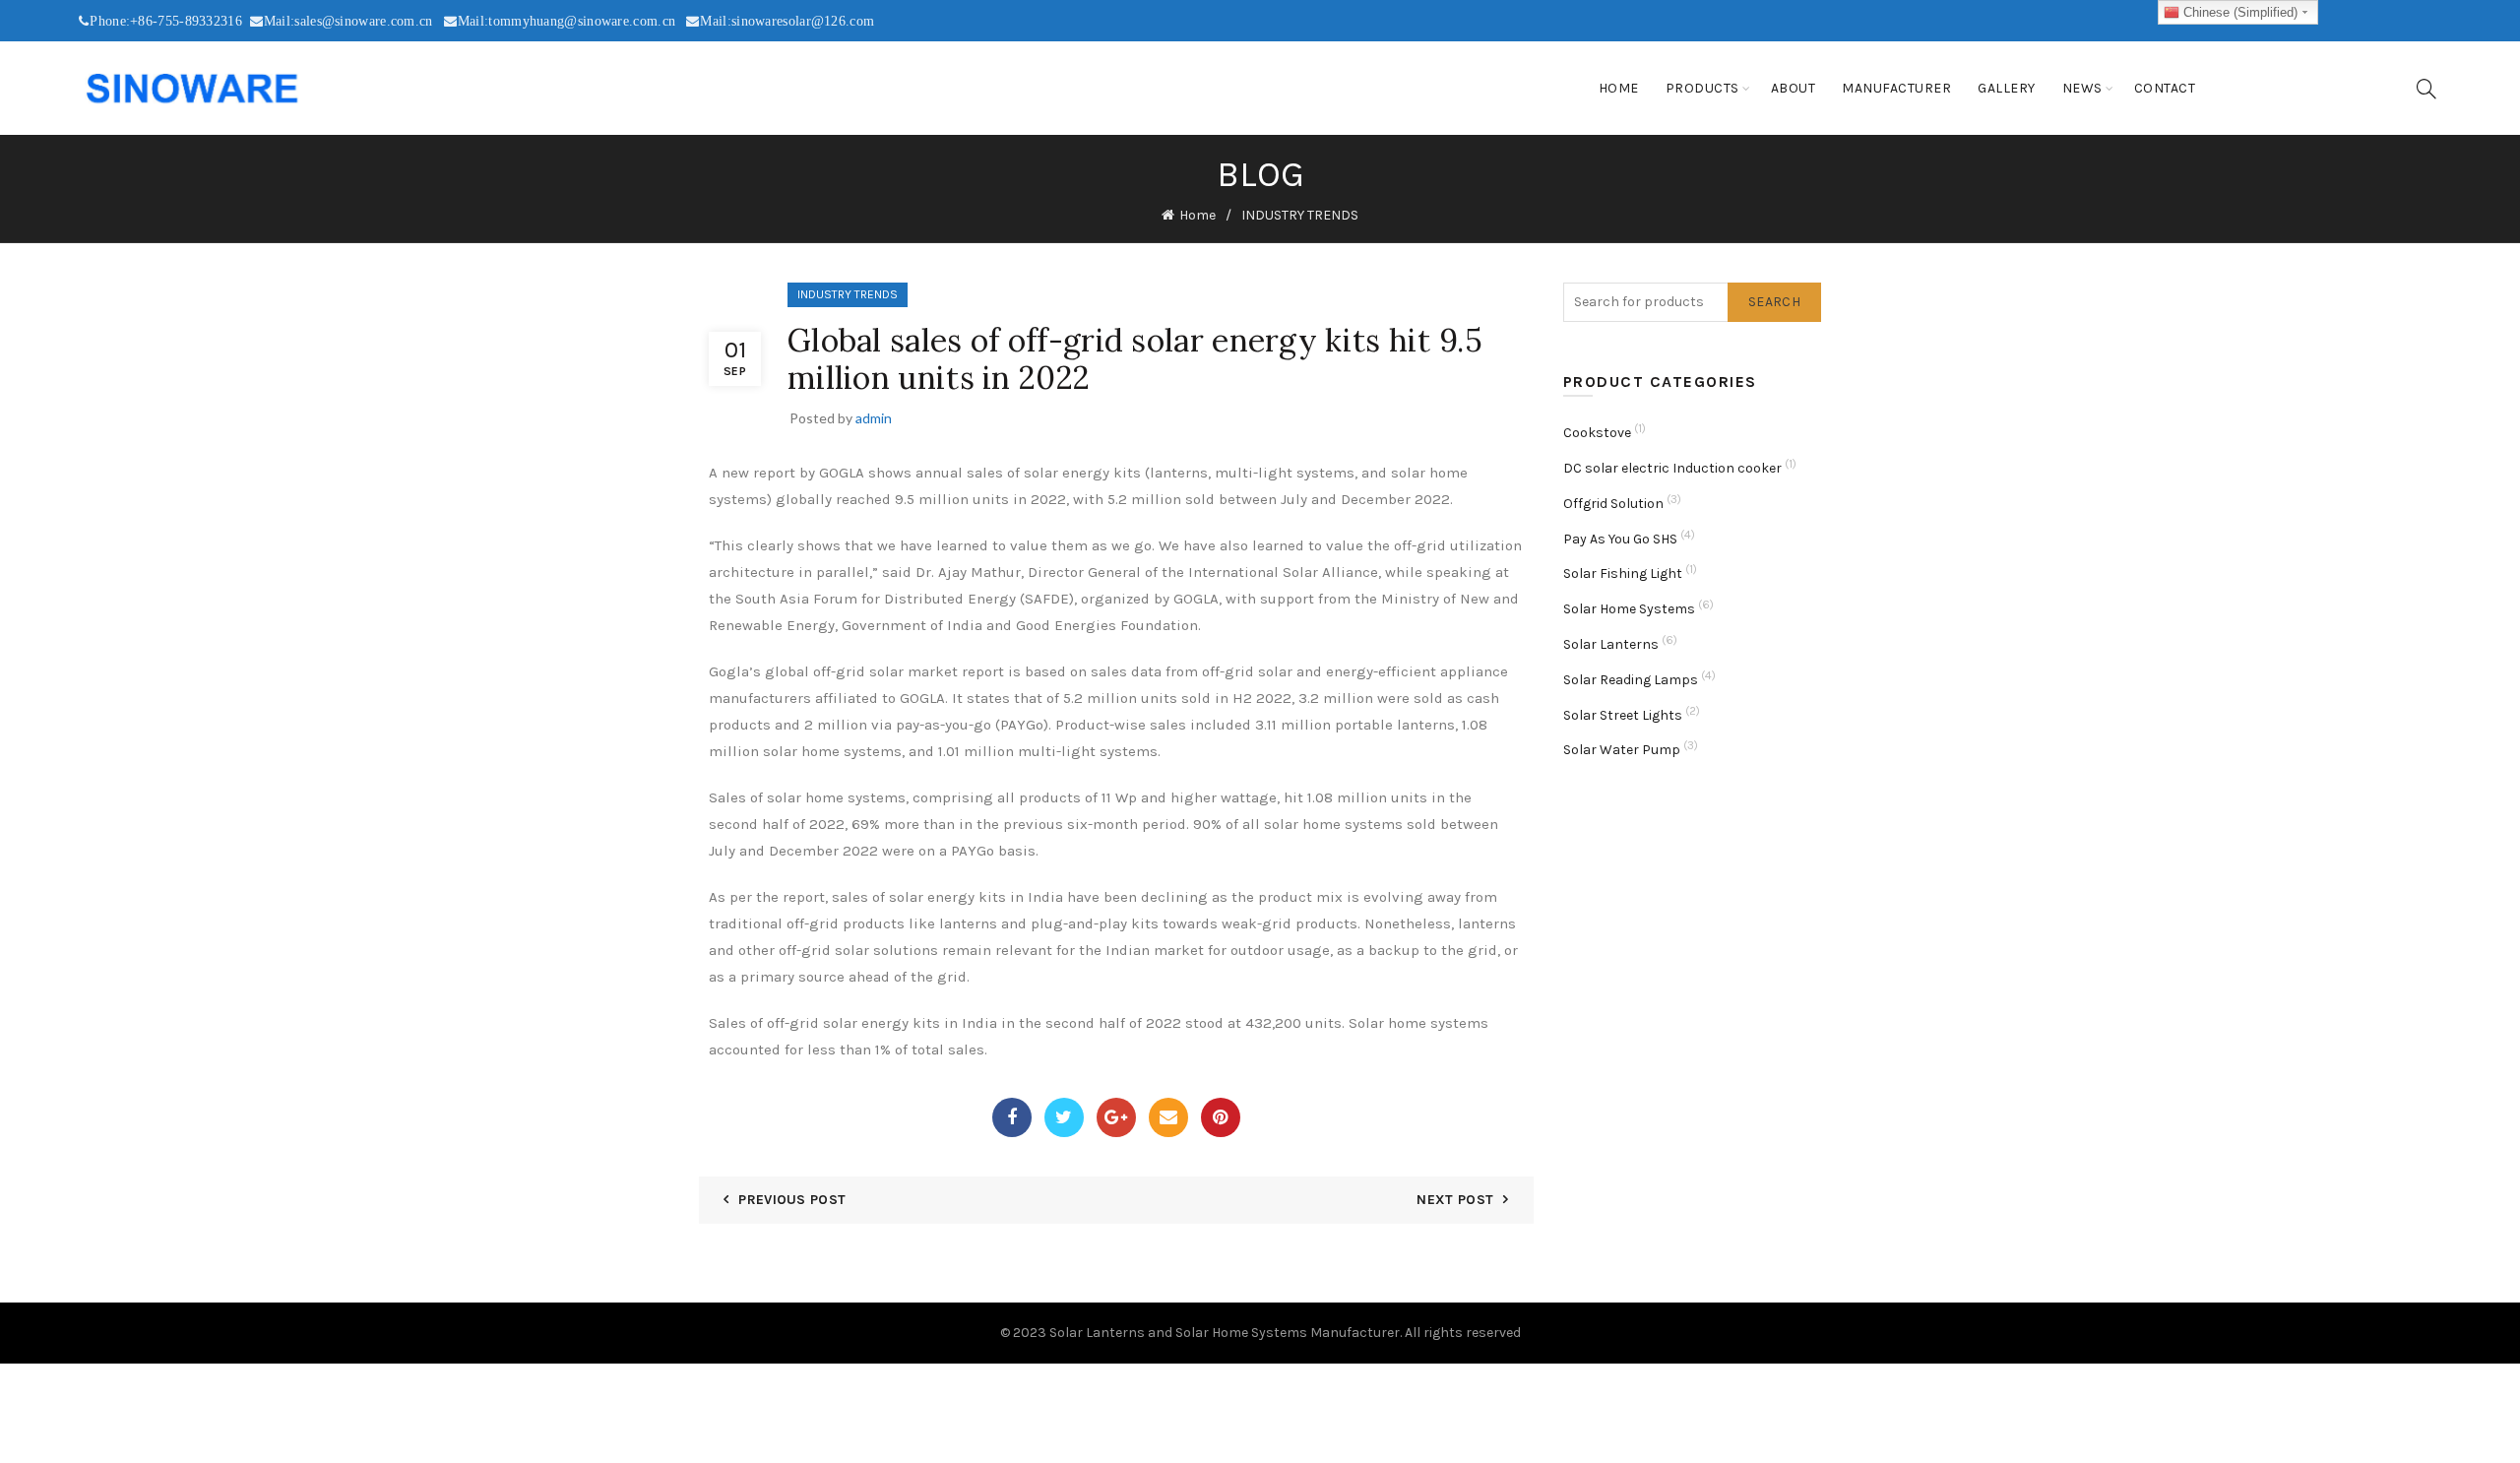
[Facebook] (1012, 1117)
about (1794, 88)
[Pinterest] (1221, 1117)
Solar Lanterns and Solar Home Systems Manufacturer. (1226, 1333)
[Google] (1116, 1117)
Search (1774, 302)
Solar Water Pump (1622, 750)
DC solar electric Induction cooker (1672, 468)
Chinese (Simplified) (2238, 12)
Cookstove (1597, 433)
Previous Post (792, 1200)
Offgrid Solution (1613, 504)
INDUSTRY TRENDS (1300, 215)
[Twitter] (1064, 1117)
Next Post (1455, 1200)
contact (2165, 88)
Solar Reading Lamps (1631, 680)
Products (1702, 88)
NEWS (2082, 88)
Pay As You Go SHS (1620, 539)
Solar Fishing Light (1623, 573)
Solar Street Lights (1623, 715)
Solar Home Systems (1629, 609)
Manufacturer (1896, 88)
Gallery (2007, 88)
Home (1619, 88)
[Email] (1168, 1117)
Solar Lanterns (1611, 644)
